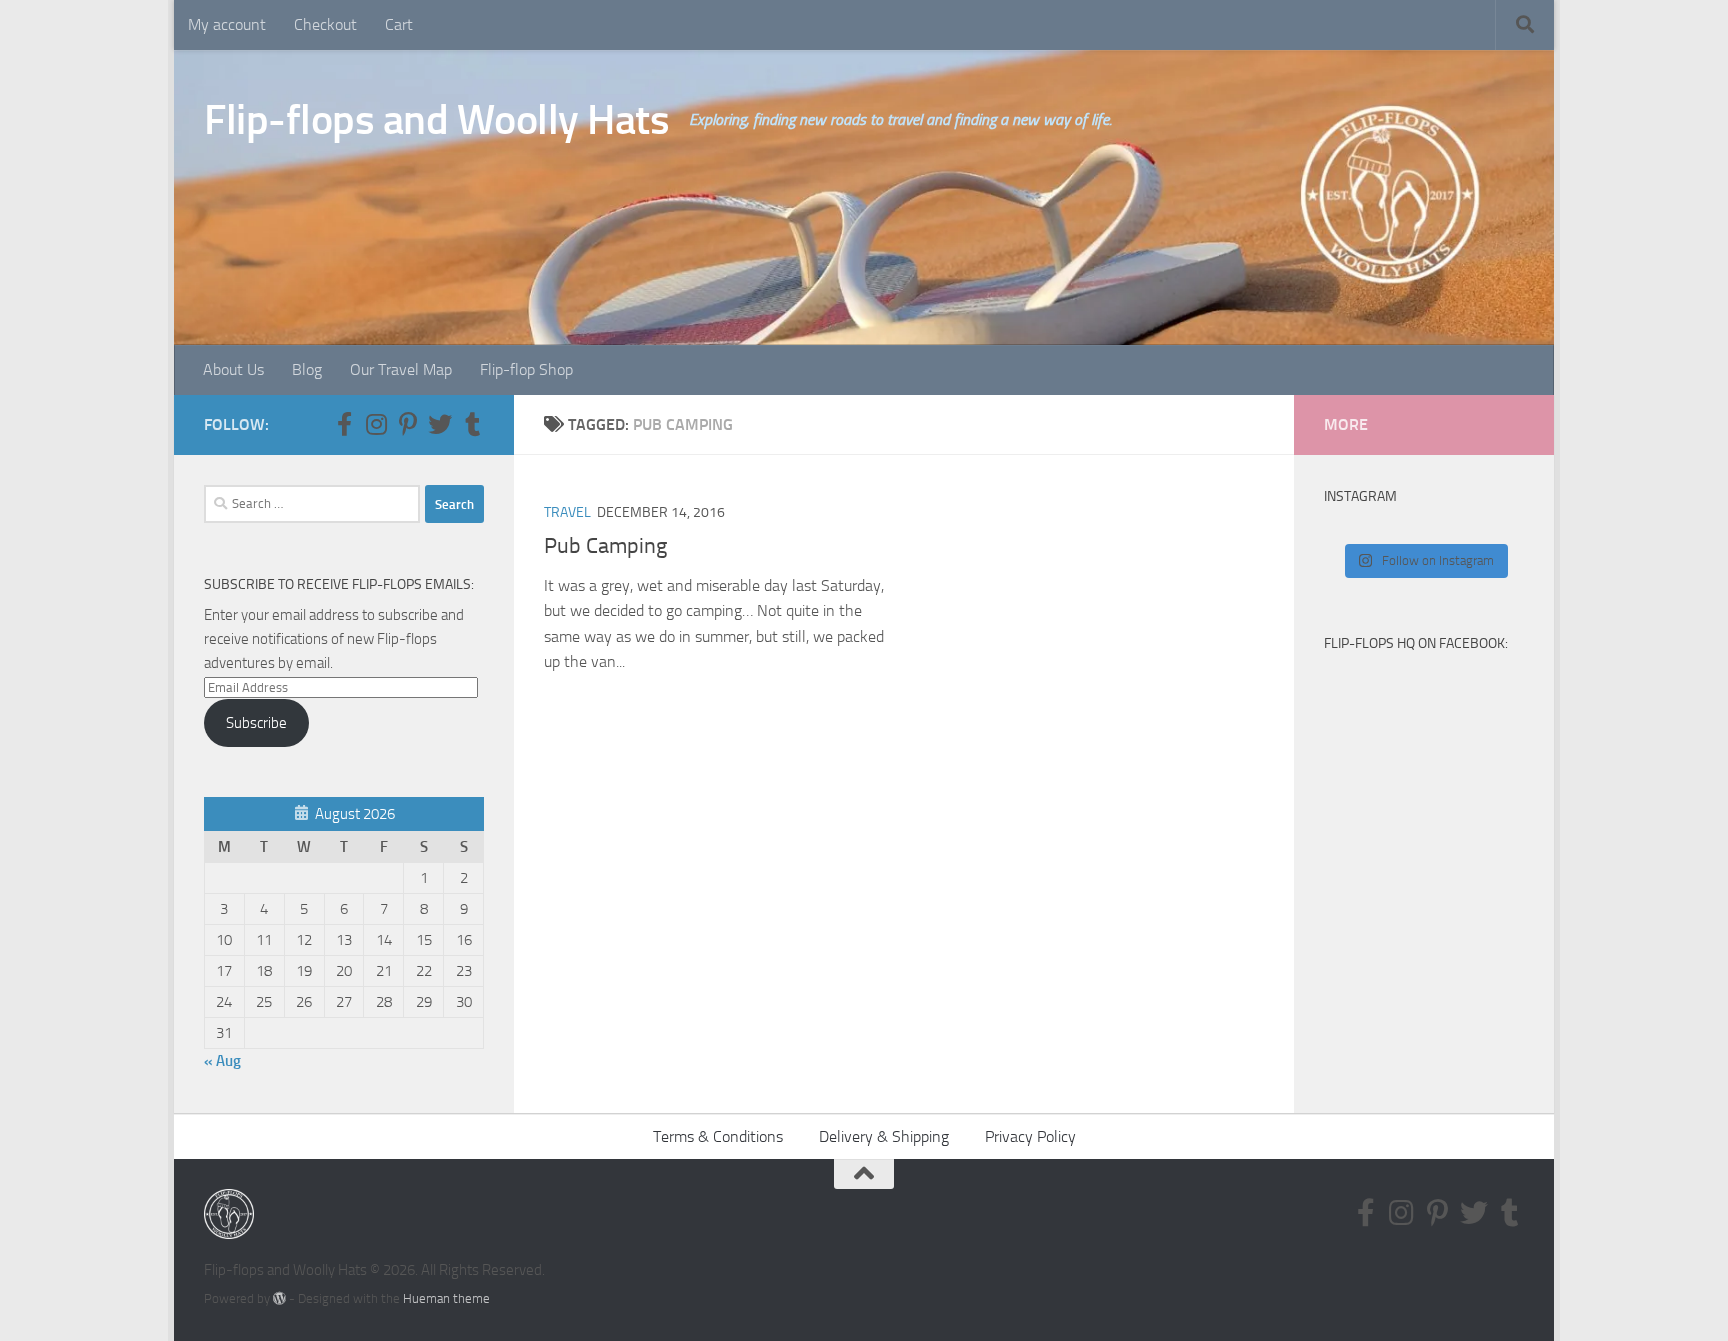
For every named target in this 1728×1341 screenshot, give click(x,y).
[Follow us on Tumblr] (472, 424)
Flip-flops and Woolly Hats (436, 120)
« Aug (222, 1061)
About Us (233, 369)
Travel (567, 512)
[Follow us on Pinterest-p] (408, 424)
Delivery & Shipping (884, 1136)
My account (227, 24)
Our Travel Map (401, 369)
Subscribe (256, 723)
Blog (307, 369)
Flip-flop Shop (526, 369)
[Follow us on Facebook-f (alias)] (344, 424)
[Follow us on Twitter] (440, 424)
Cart (399, 24)
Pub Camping (605, 546)
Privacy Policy (1030, 1136)
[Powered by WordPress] (279, 1298)
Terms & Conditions (718, 1136)
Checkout (325, 24)
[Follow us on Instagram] (376, 424)
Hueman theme (446, 1298)
